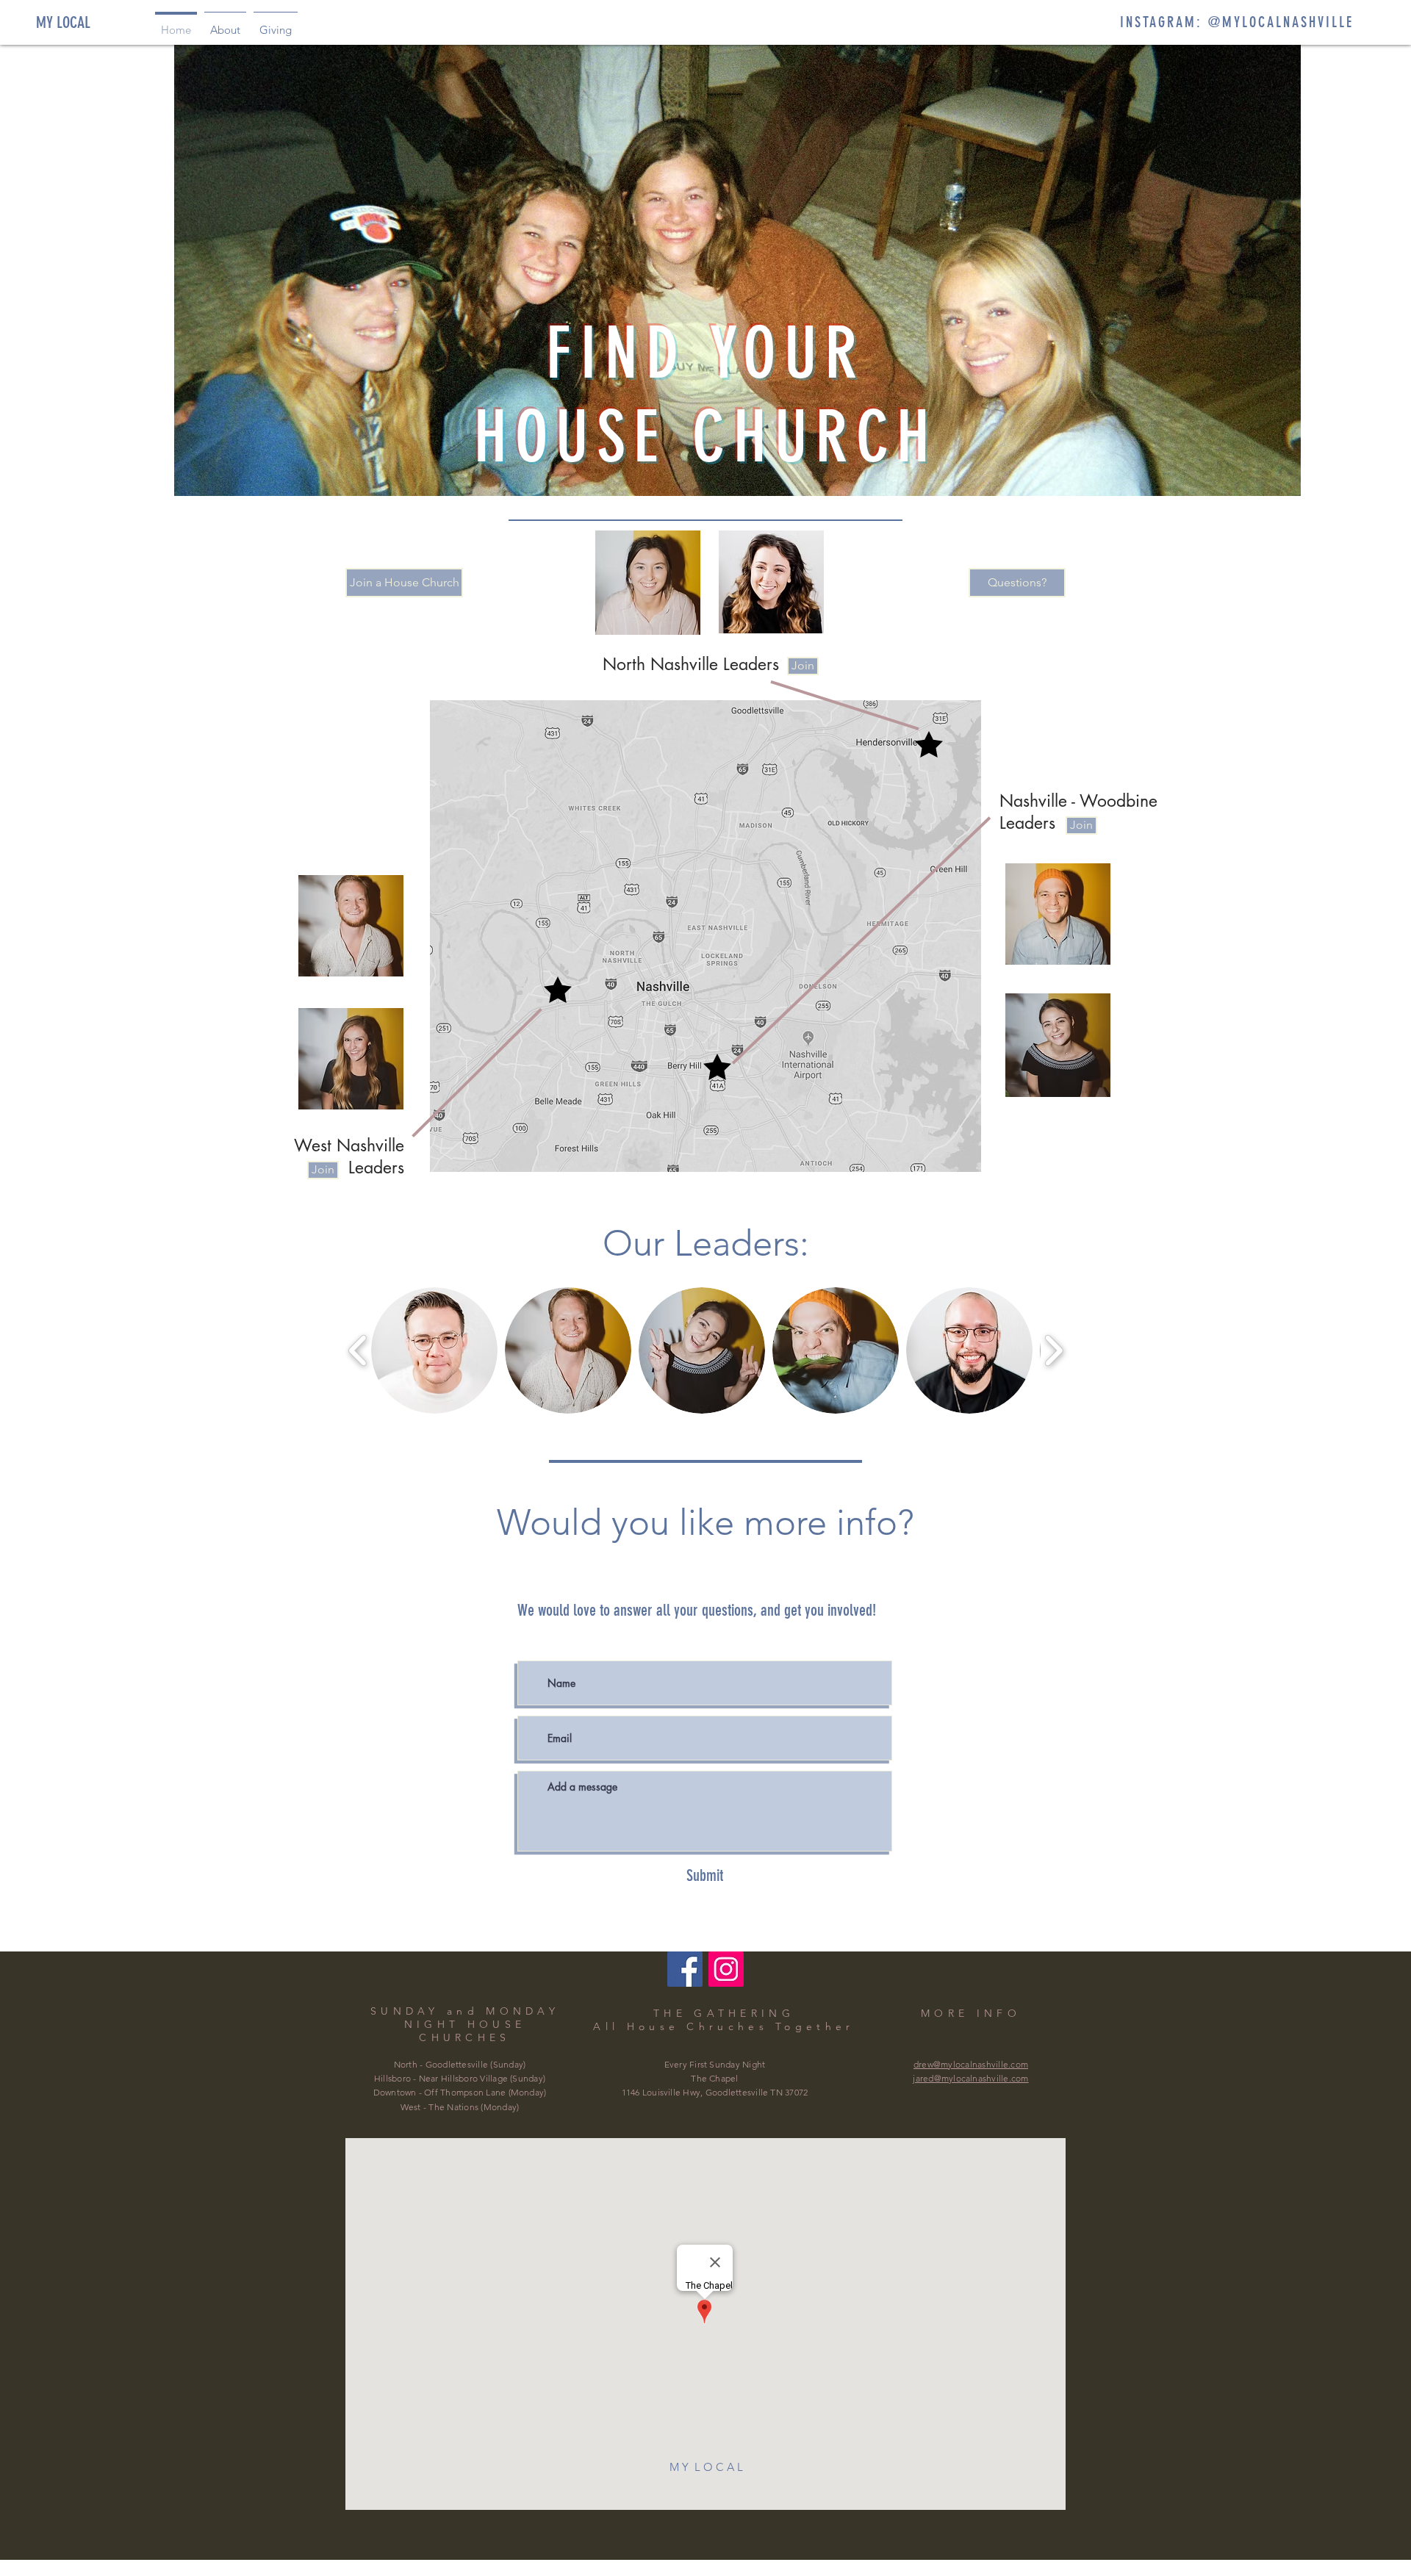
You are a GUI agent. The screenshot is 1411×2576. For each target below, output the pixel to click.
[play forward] (1053, 1350)
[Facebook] (685, 1969)
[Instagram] (726, 1969)
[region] (648, 583)
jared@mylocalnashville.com (970, 2078)
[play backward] (358, 1350)
